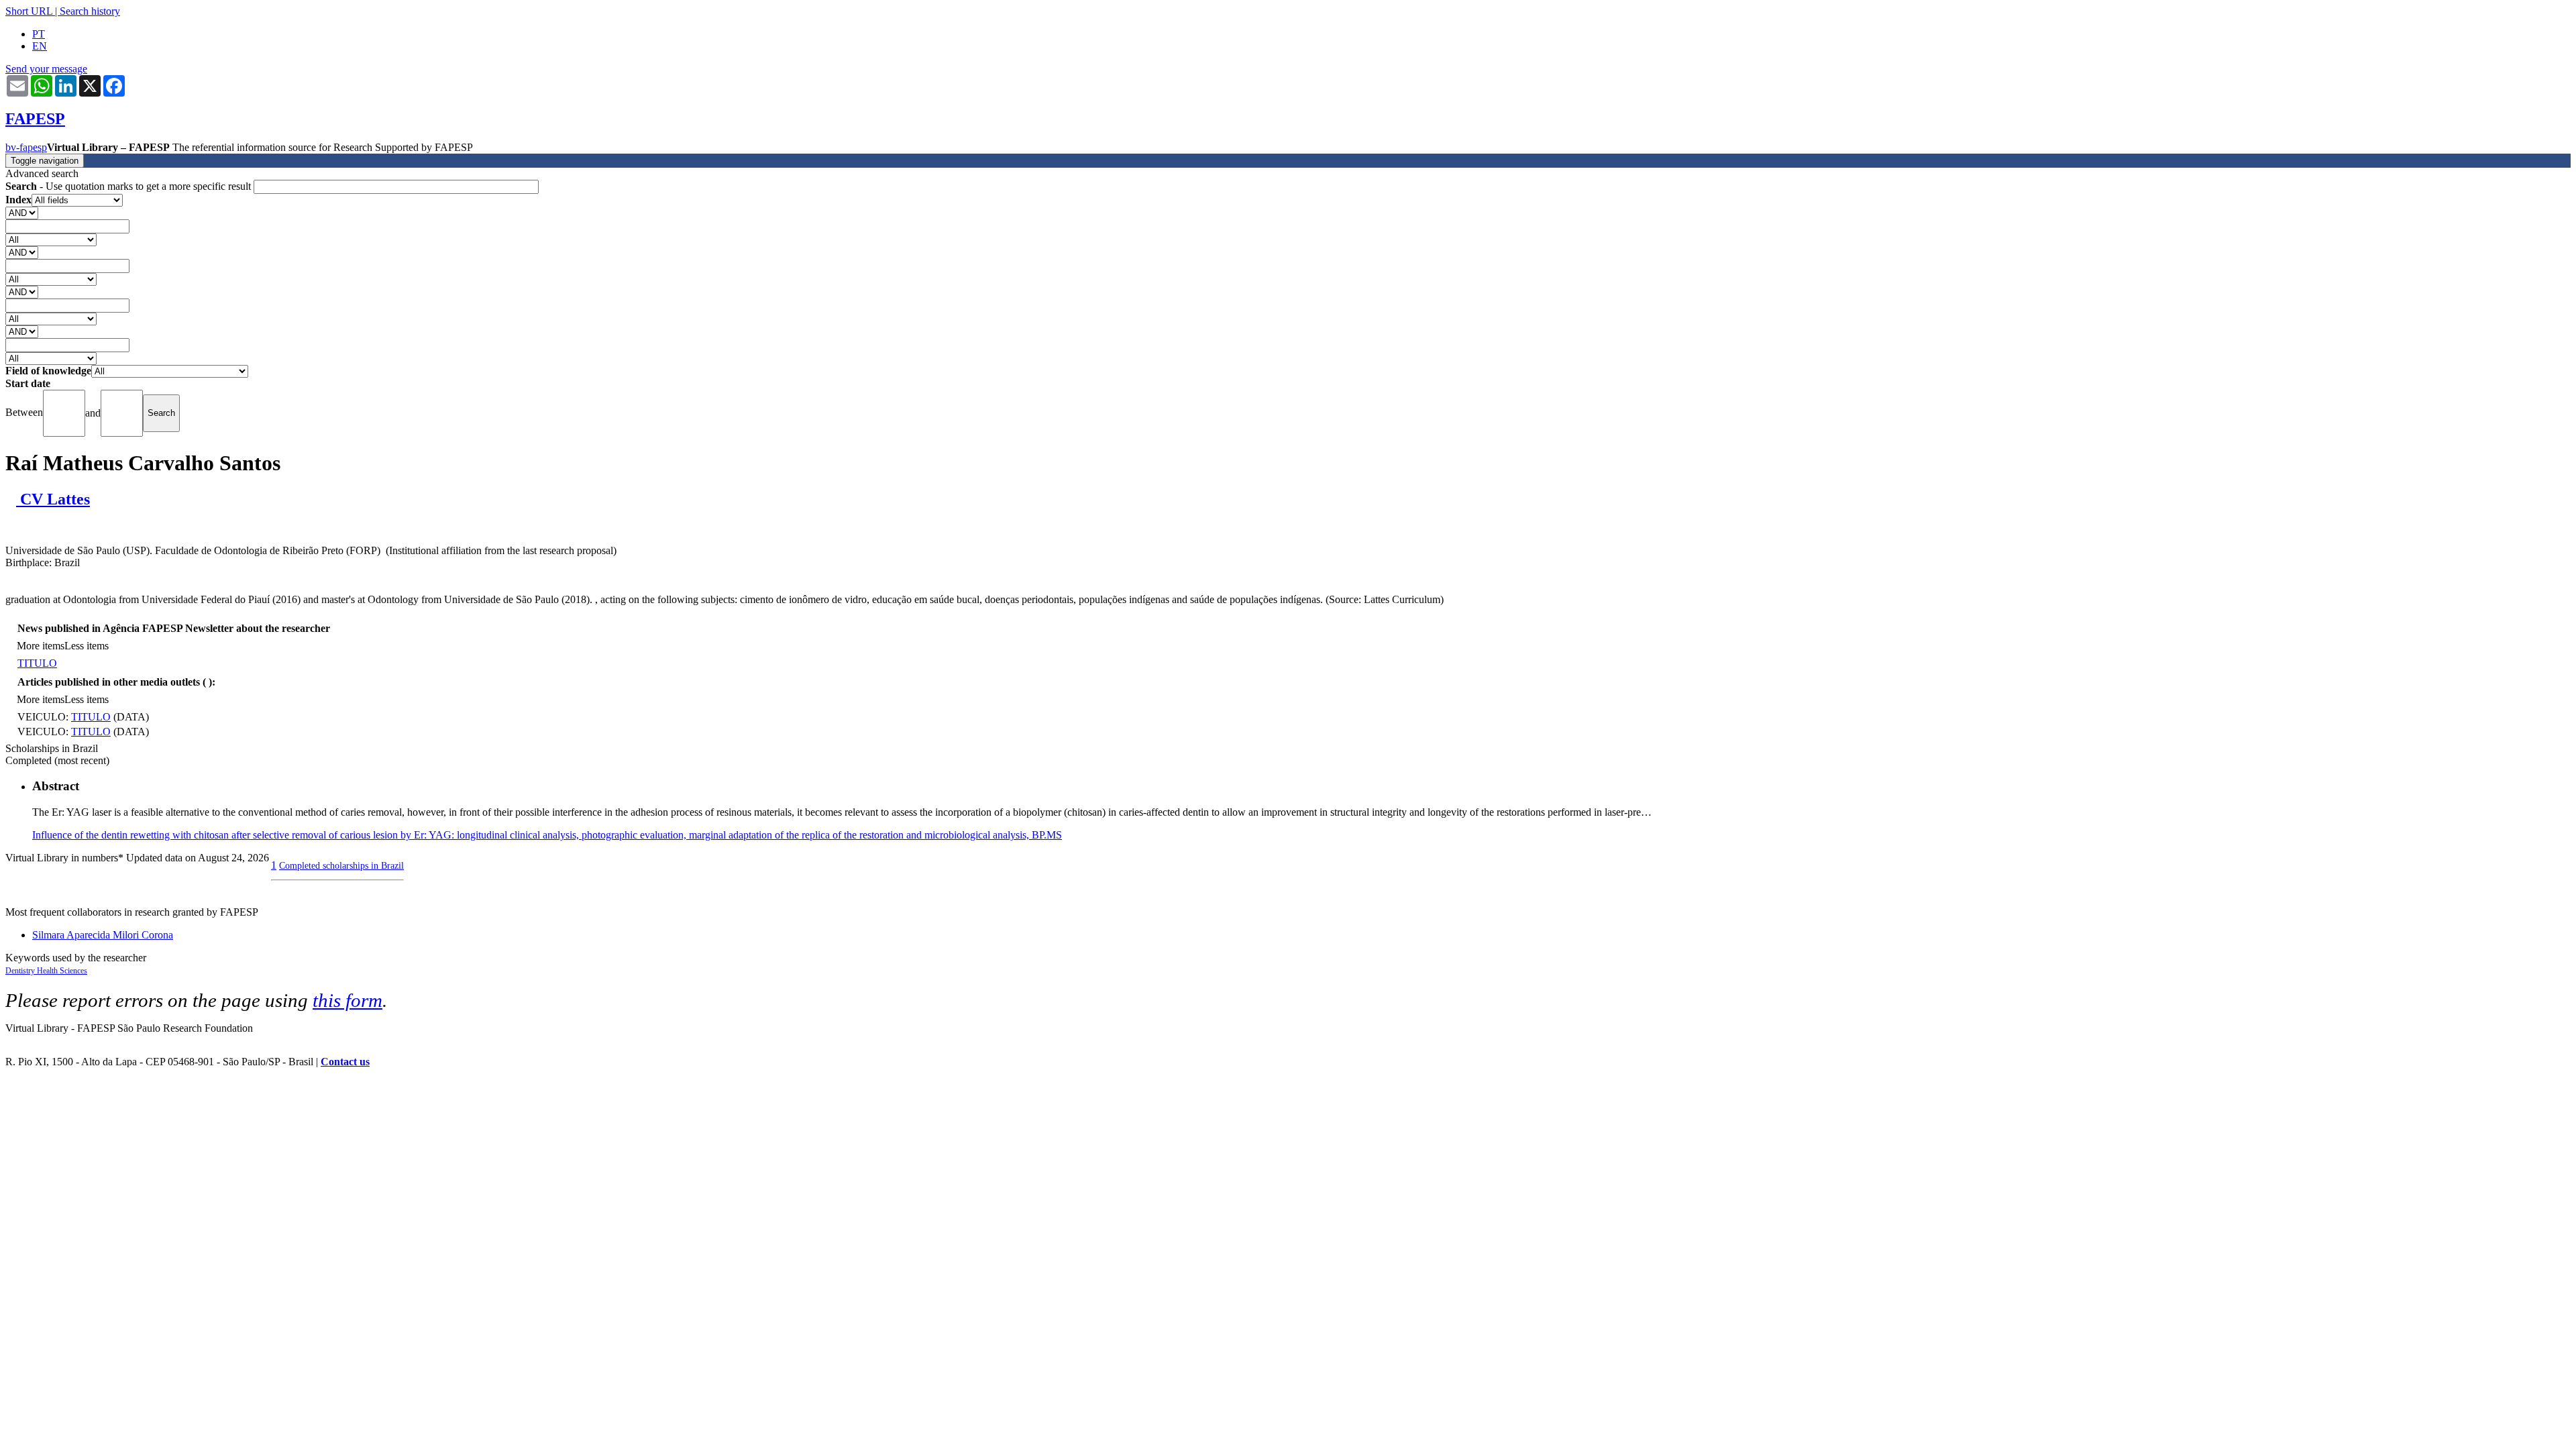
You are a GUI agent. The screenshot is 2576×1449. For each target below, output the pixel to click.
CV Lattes (53, 499)
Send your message (46, 69)
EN (40, 46)
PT (39, 34)
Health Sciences (62, 971)
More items (41, 646)
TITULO (37, 663)
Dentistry (21, 971)
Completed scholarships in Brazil (341, 865)
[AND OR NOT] (22, 212)
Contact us (345, 1062)
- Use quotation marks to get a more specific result (129, 186)
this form (347, 1000)
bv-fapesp (26, 147)
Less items (87, 646)
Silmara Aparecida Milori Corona (103, 935)
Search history (90, 11)
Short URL (29, 11)
